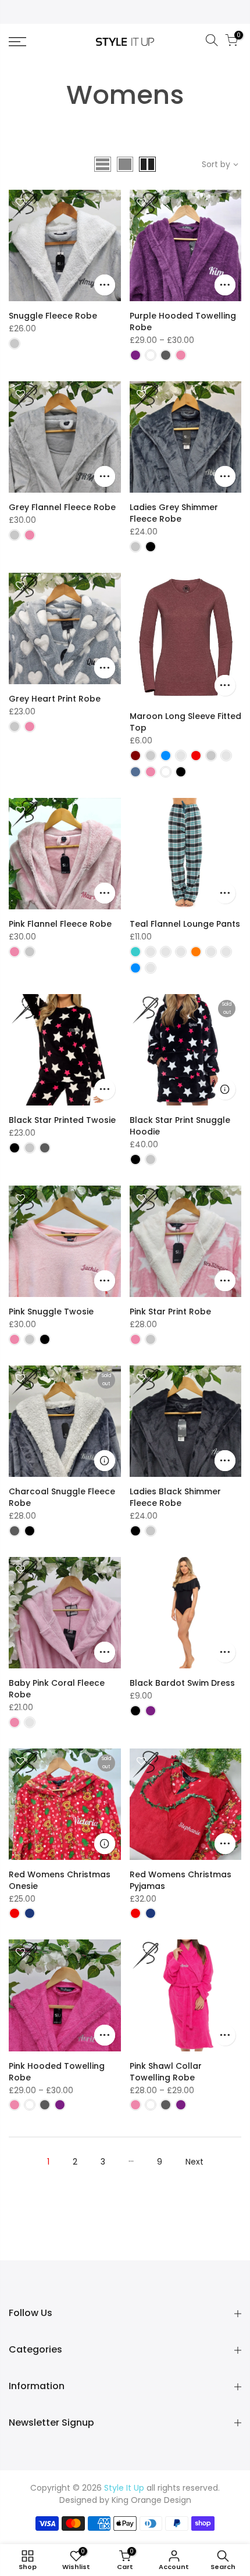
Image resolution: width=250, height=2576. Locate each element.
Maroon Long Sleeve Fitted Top (185, 722)
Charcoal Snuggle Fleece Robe (62, 1497)
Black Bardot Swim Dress (182, 1683)
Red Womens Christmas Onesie (60, 1880)
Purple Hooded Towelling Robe (183, 321)
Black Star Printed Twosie (62, 1120)
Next (194, 2162)
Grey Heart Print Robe (55, 699)
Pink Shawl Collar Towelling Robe (166, 2072)
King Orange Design (151, 2500)
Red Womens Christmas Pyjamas (181, 1880)
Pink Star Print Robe (170, 1312)
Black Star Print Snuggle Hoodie (180, 1126)
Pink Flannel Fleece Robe (60, 924)
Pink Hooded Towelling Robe (57, 2072)
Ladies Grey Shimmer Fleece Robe (174, 513)
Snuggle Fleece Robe (53, 316)
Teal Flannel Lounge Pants (185, 924)
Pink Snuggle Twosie (51, 1312)
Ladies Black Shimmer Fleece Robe (175, 1497)
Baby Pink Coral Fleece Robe (57, 1689)
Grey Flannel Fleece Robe (62, 507)
